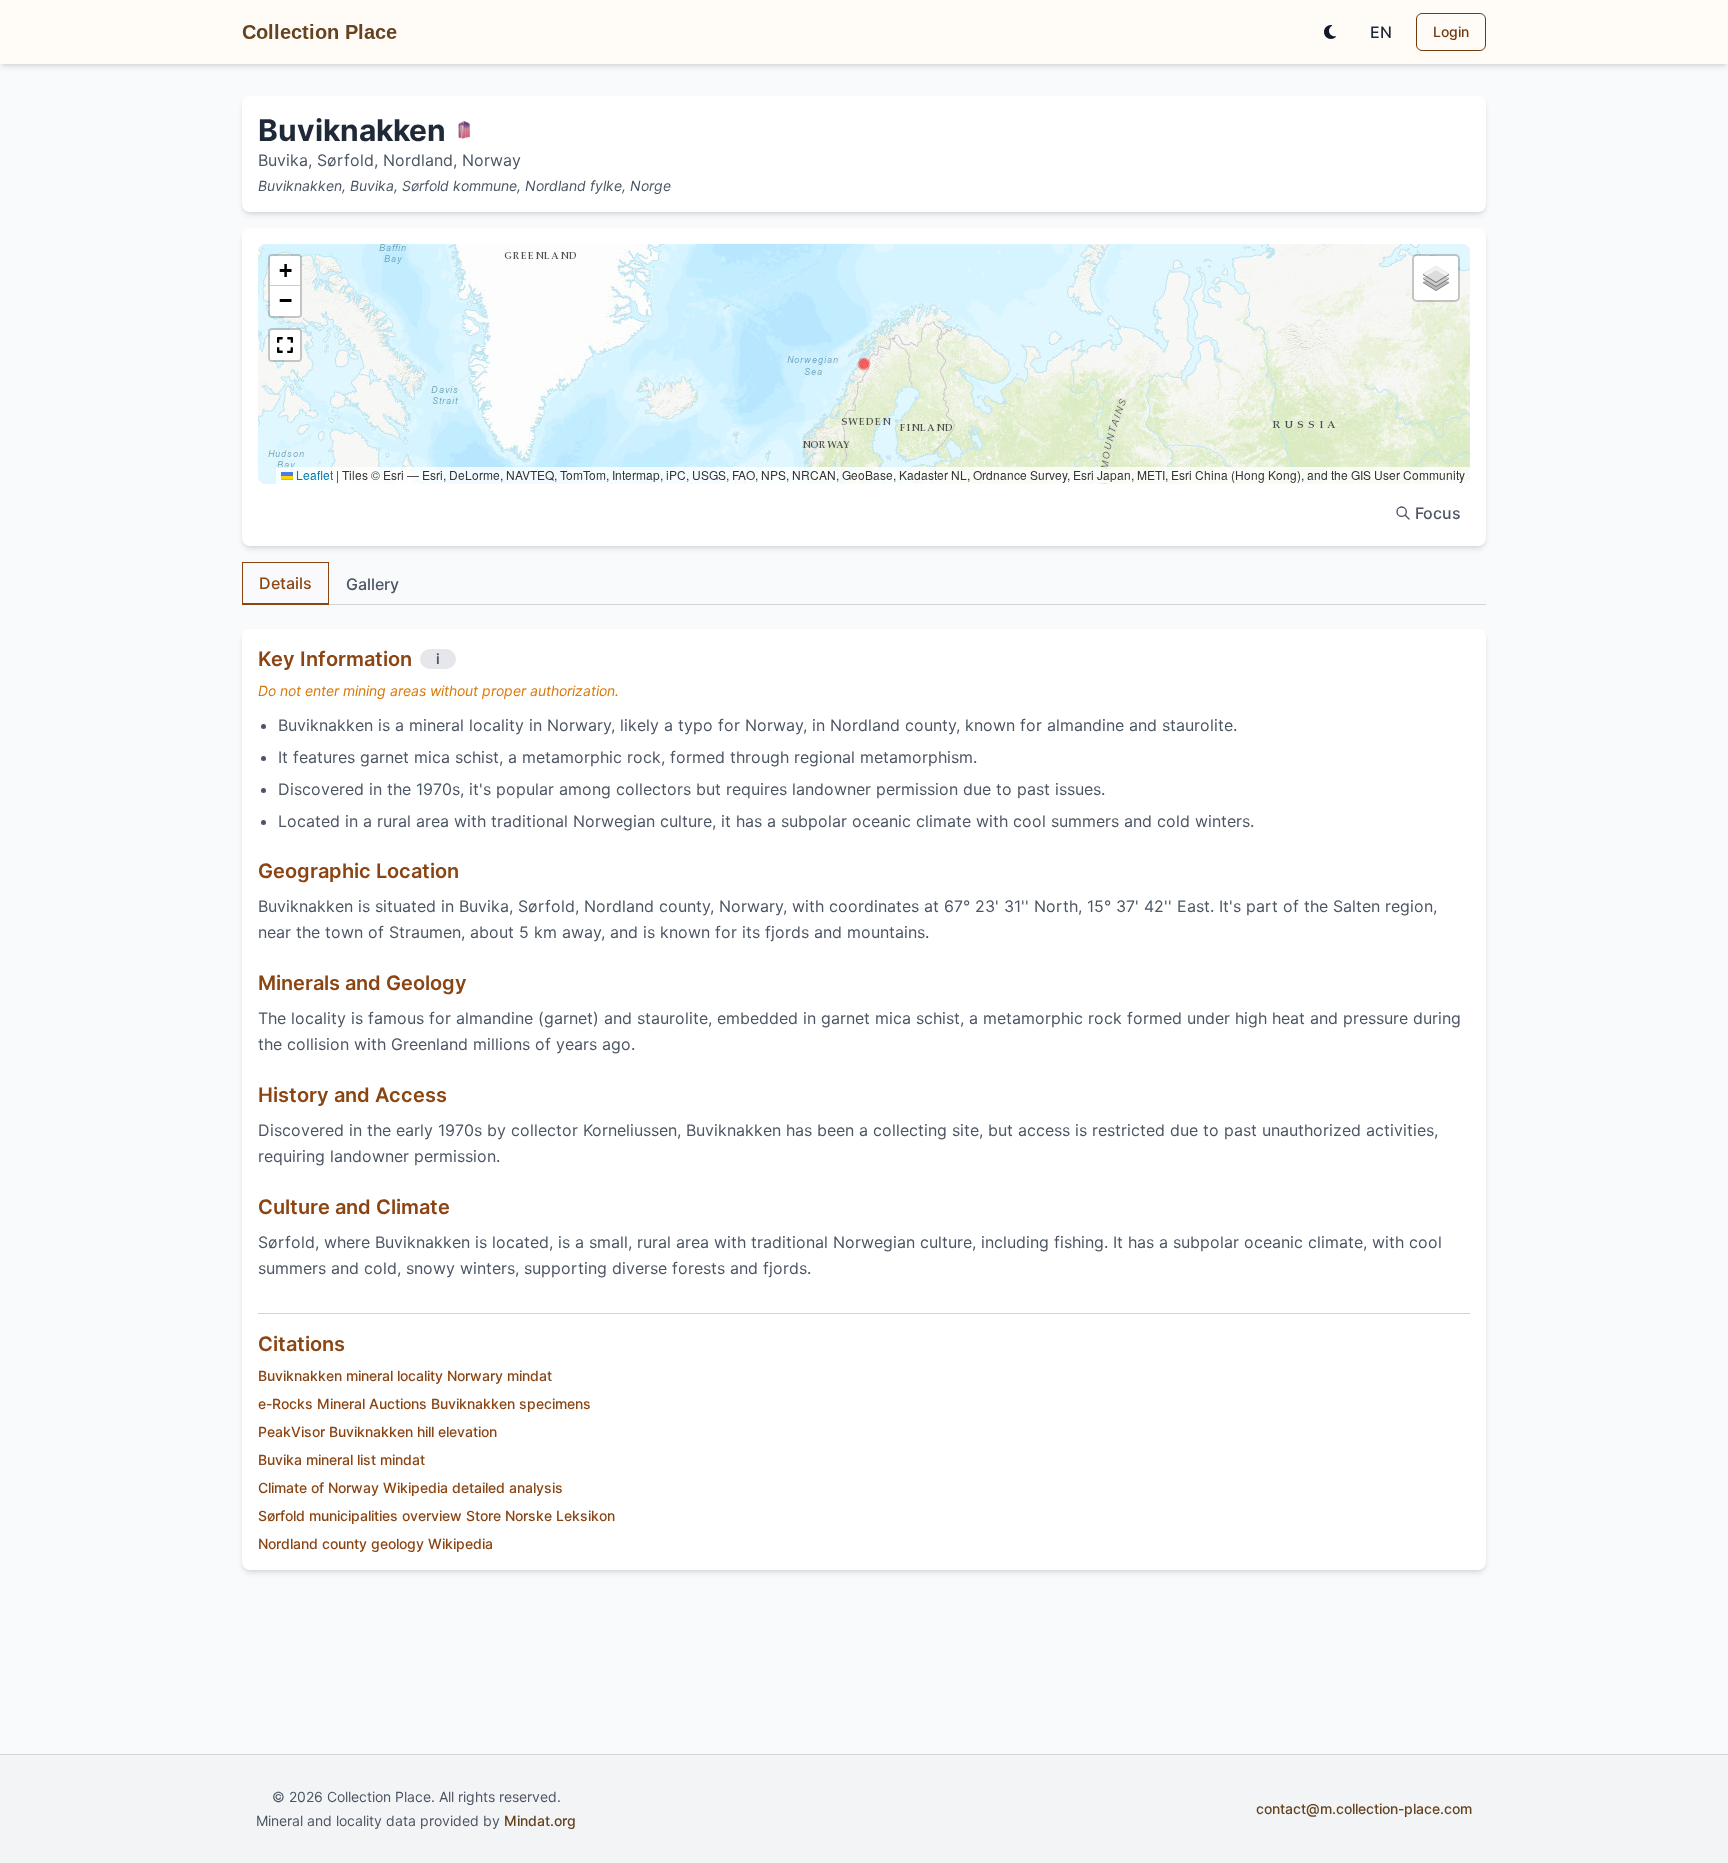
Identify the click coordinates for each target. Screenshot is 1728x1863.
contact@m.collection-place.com (1364, 1808)
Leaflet (313, 474)
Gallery (372, 584)
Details (285, 583)
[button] (864, 364)
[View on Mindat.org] (464, 130)
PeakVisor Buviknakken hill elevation (377, 1431)
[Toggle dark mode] (1330, 32)
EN (1381, 32)
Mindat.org (540, 1820)
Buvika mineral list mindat (341, 1459)
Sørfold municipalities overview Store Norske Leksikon (436, 1515)
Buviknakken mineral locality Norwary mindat (405, 1375)
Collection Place (319, 32)
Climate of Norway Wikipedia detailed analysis (410, 1487)
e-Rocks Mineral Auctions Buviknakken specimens (424, 1403)
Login (1451, 31)
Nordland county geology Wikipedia (375, 1543)
